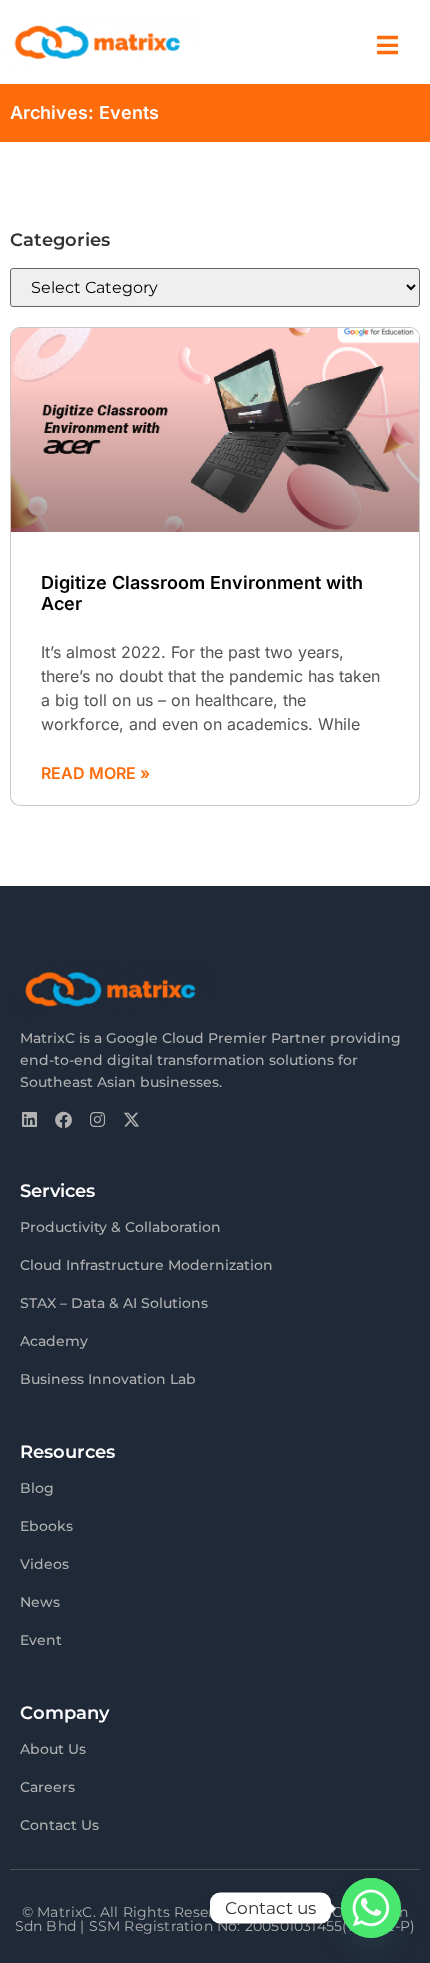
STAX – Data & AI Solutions (114, 1303)
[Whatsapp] (371, 1908)
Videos (44, 1564)
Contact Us (59, 1825)
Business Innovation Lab (108, 1379)
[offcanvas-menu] (387, 45)
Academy (54, 1341)
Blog (37, 1488)
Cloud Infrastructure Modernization (146, 1265)
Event (41, 1640)
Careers (47, 1787)
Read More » (95, 773)
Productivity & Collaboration (120, 1227)
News (40, 1602)
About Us (53, 1749)
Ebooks (46, 1526)
